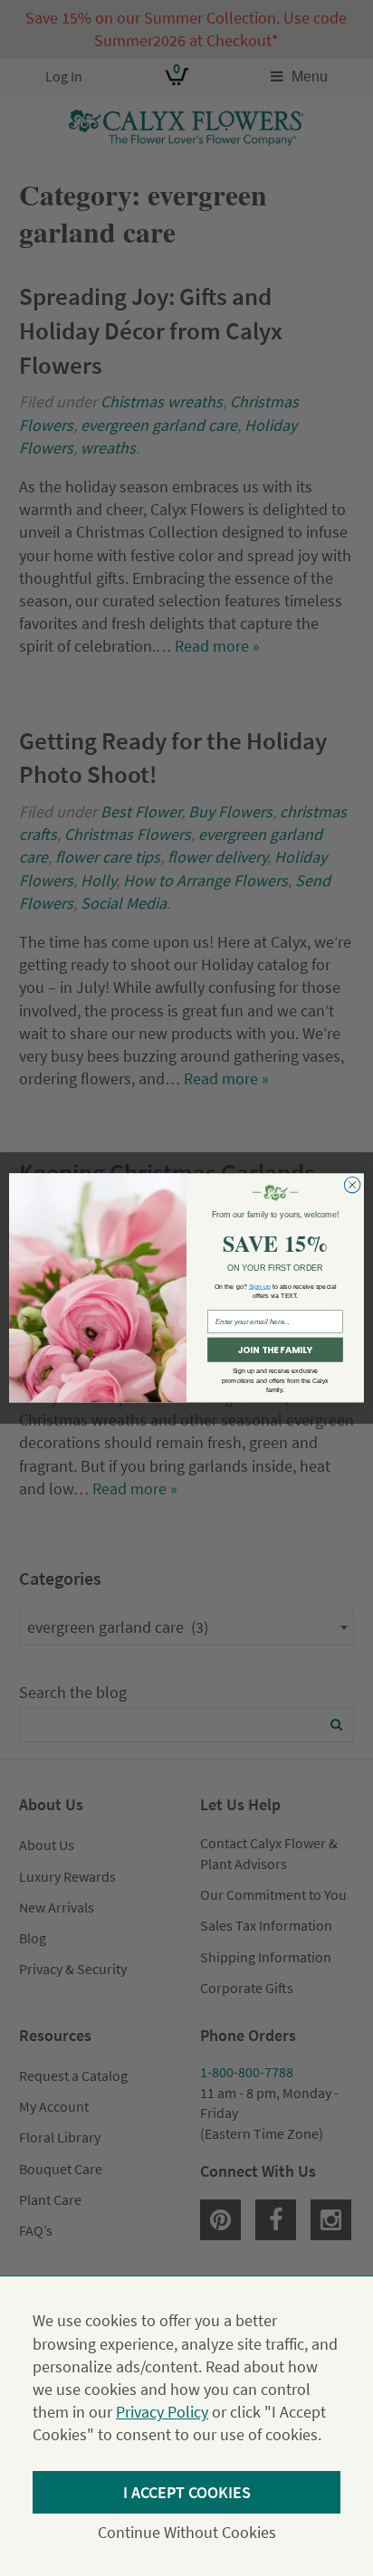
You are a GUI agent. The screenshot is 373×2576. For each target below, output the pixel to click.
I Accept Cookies (187, 2492)
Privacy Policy (162, 2412)
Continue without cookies (187, 2532)
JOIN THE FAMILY (275, 1350)
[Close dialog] (352, 1186)
